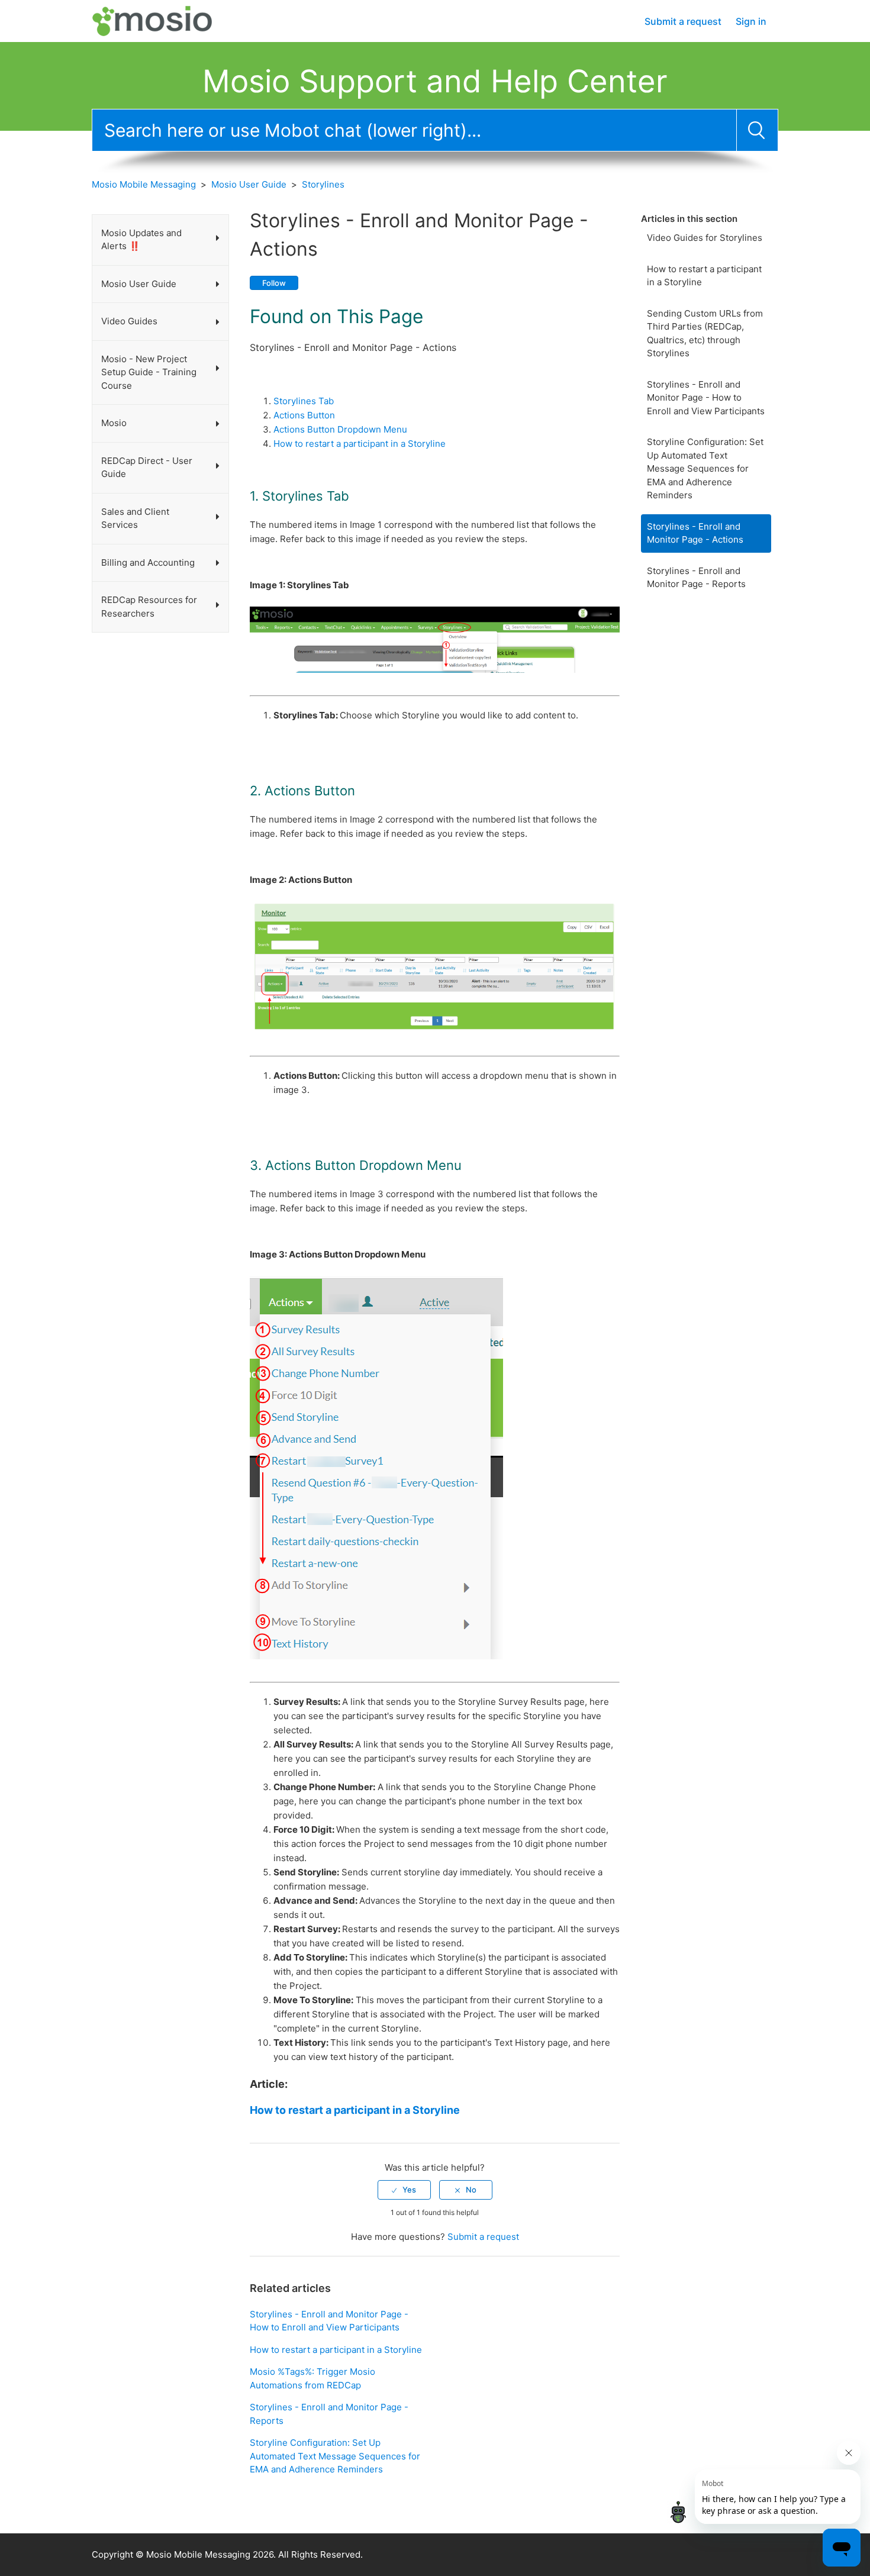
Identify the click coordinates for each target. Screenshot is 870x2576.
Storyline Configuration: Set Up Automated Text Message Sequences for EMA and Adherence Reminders (705, 468)
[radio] (404, 2190)
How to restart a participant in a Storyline (704, 276)
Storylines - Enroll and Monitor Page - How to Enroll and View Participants (706, 398)
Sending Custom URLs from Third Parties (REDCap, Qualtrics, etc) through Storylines (705, 333)
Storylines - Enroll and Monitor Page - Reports (696, 578)
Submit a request (683, 21)
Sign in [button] (751, 21)
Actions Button (304, 415)
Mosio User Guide (249, 184)
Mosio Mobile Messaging (144, 184)
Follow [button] (274, 283)
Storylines (323, 184)
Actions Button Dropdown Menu (340, 429)
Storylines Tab (304, 401)
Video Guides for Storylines (705, 238)
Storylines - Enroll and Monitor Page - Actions (695, 533)
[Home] (164, 20)
